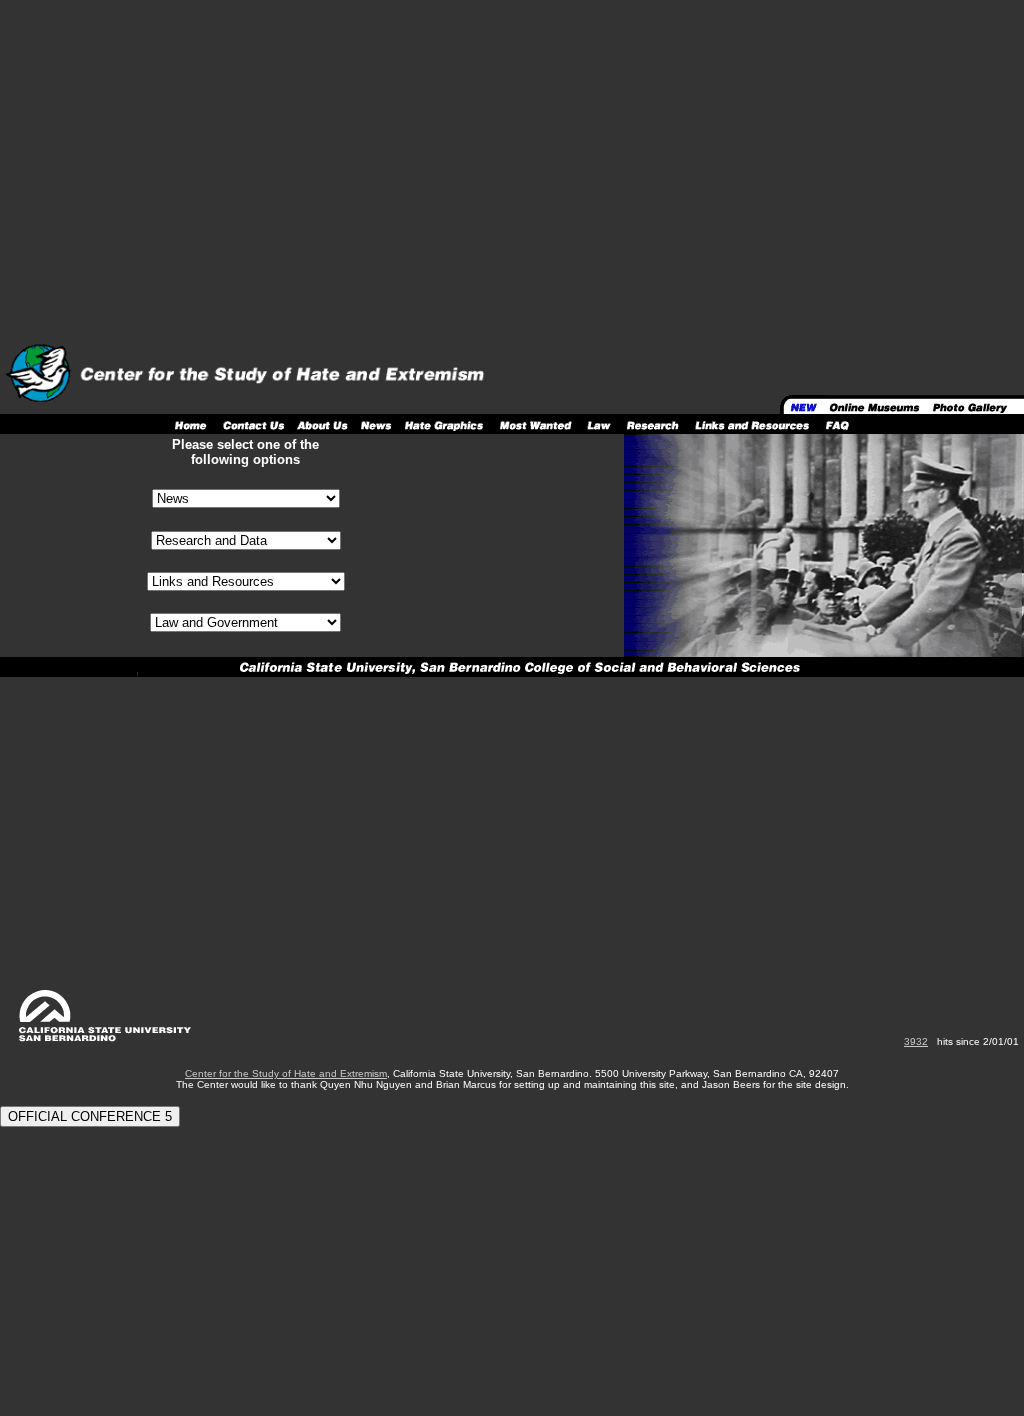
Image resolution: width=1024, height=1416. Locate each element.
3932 (916, 1041)
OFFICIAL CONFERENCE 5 (90, 1116)
